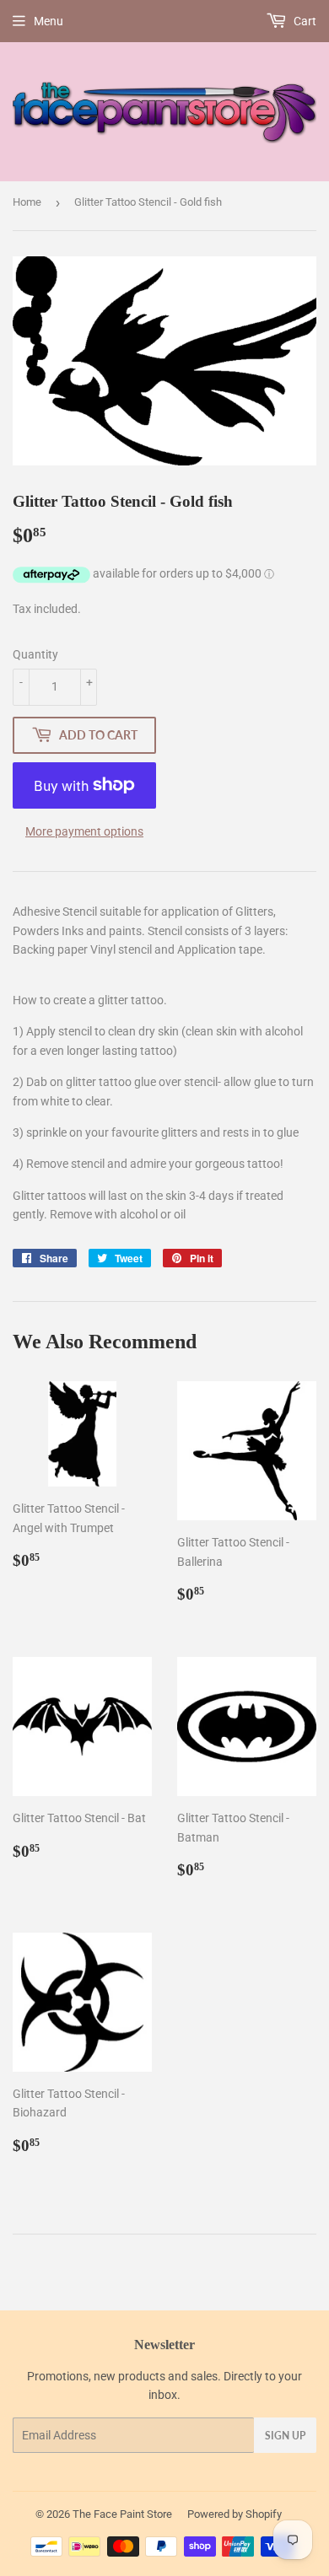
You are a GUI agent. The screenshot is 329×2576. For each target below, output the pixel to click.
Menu (49, 21)
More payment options (84, 831)
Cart (304, 21)
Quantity (35, 654)
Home (27, 202)
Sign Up (285, 2436)
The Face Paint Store (122, 2514)
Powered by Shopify (235, 2514)
